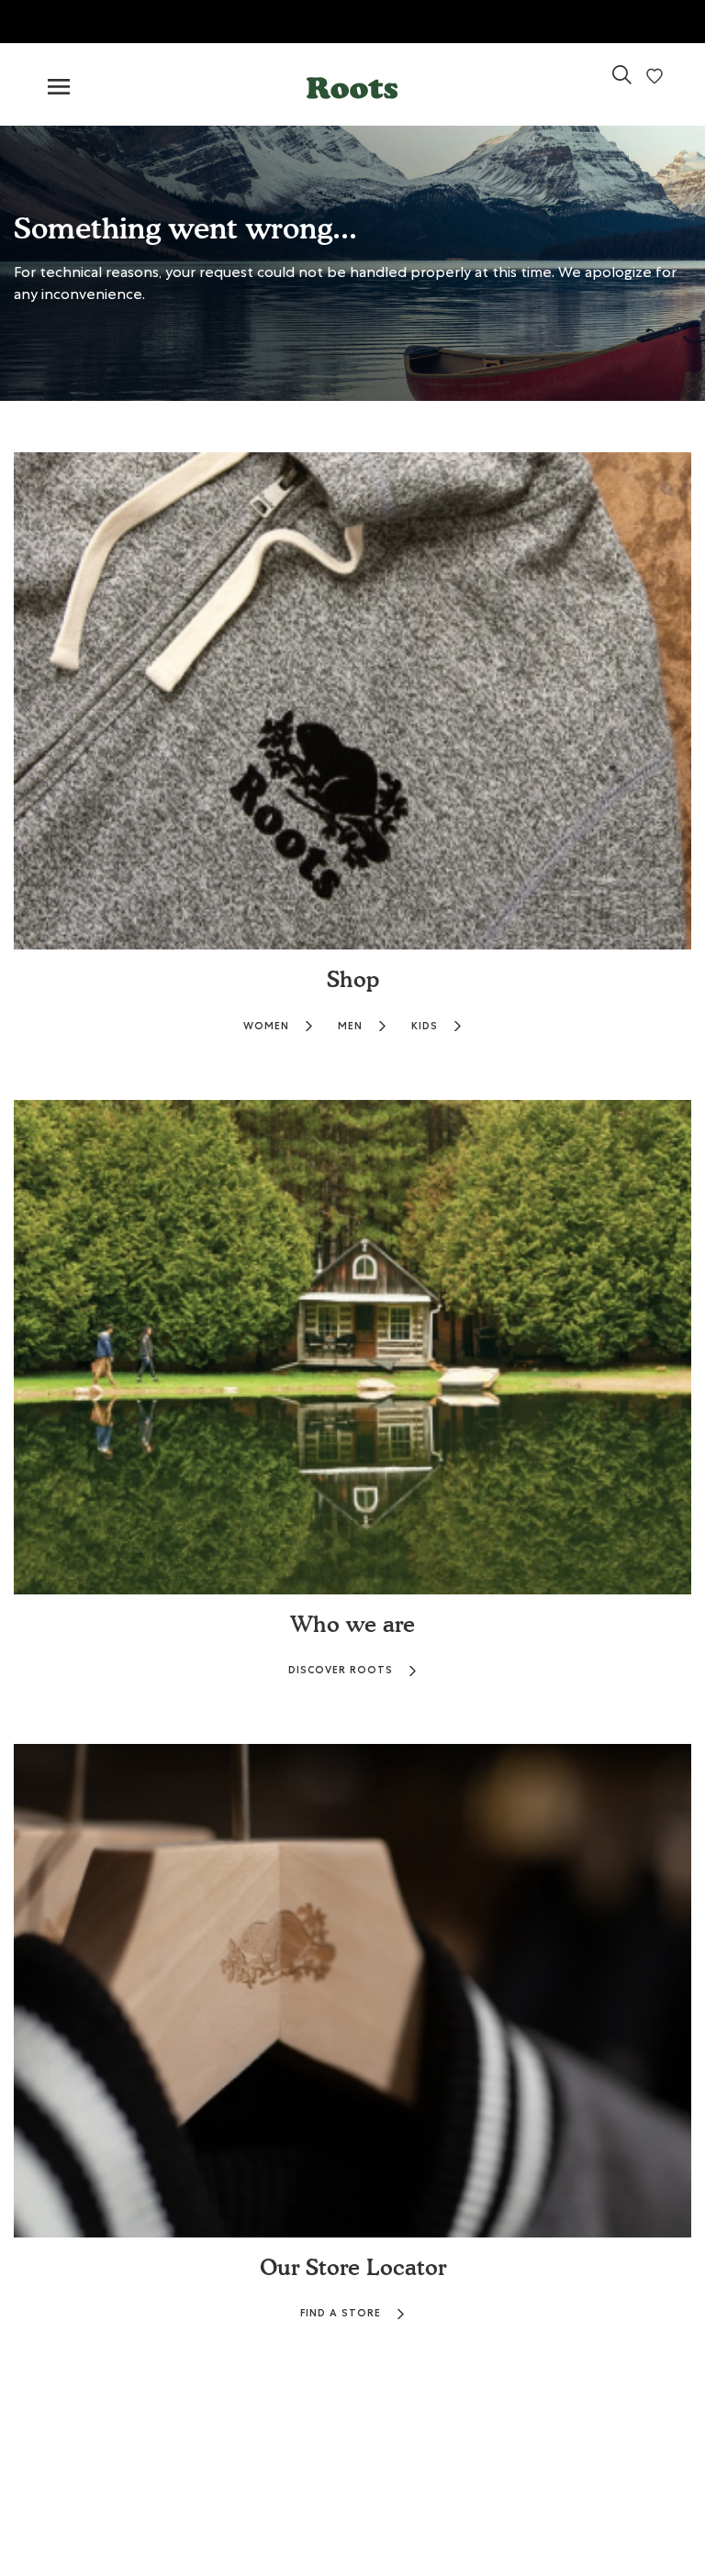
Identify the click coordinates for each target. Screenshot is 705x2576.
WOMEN (266, 1026)
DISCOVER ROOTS (341, 1670)
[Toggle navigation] (59, 88)
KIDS (425, 1026)
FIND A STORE (341, 2313)
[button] (352, 84)
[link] (622, 82)
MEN (350, 1026)
